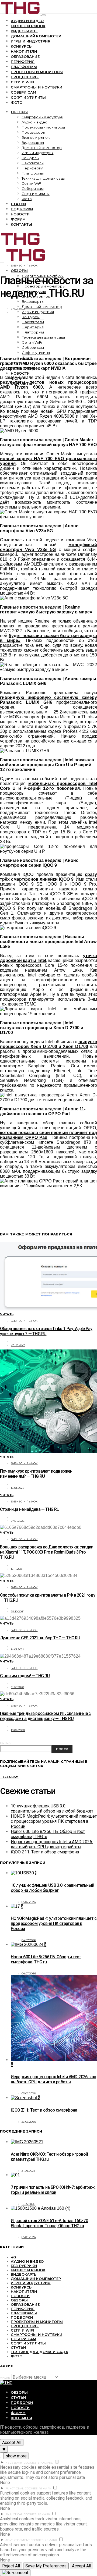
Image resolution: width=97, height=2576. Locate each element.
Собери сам (24, 92)
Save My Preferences (46, 2566)
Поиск (5, 1743)
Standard (45, 2463)
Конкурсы (22, 46)
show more (16, 2456)
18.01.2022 (18, 1488)
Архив (5, 2378)
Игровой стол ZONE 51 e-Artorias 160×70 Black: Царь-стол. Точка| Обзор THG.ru (49, 2223)
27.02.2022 (18, 309)
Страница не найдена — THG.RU (30, 1509)
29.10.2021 (18, 1612)
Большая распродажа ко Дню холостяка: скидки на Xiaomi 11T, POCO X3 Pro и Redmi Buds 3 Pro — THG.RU (47, 1552)
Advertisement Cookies (24, 2540)
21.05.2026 (29, 2171)
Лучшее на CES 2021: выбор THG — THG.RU (40, 1638)
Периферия (23, 62)
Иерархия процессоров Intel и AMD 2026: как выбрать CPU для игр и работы (52, 1844)
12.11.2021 (17, 1569)
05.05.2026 (29, 2237)
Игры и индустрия (31, 41)
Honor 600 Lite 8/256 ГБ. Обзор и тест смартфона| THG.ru (46, 1959)
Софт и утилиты (28, 97)
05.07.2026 (29, 1902)
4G (13, 2257)
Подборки (22, 209)
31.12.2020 (18, 1687)
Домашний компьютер (36, 36)
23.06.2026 (29, 2122)
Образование (25, 56)
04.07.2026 (29, 1940)
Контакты (21, 224)
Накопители (24, 51)
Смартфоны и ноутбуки (37, 87)
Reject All (11, 2566)
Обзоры (19, 112)
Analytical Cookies (21, 2514)
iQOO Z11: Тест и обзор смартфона (45, 1852)
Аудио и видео (27, 21)
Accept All (12, 2442)
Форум (18, 219)
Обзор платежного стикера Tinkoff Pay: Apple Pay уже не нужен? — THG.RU (46, 1331)
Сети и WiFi (22, 82)
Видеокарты (24, 31)
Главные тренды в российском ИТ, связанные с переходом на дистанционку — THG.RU (45, 1716)
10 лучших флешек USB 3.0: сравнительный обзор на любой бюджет (52, 1808)
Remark (45, 2488)
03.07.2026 (29, 2093)
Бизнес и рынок (28, 26)
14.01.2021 (17, 1649)
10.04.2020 (18, 1730)
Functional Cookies (22, 2488)
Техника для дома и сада (43, 178)
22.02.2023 (18, 1345)
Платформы (24, 67)
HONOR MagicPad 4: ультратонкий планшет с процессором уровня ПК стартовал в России (54, 1821)
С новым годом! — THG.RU (25, 1676)
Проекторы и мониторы (37, 72)
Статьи (18, 204)
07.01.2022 (18, 1521)
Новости (20, 214)
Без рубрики (24, 2266)
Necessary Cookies (21, 2463)
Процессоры (25, 77)
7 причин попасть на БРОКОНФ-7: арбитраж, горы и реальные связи (53, 2190)
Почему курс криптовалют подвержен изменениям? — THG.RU (36, 1474)
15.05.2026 (28, 2204)
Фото (17, 102)
